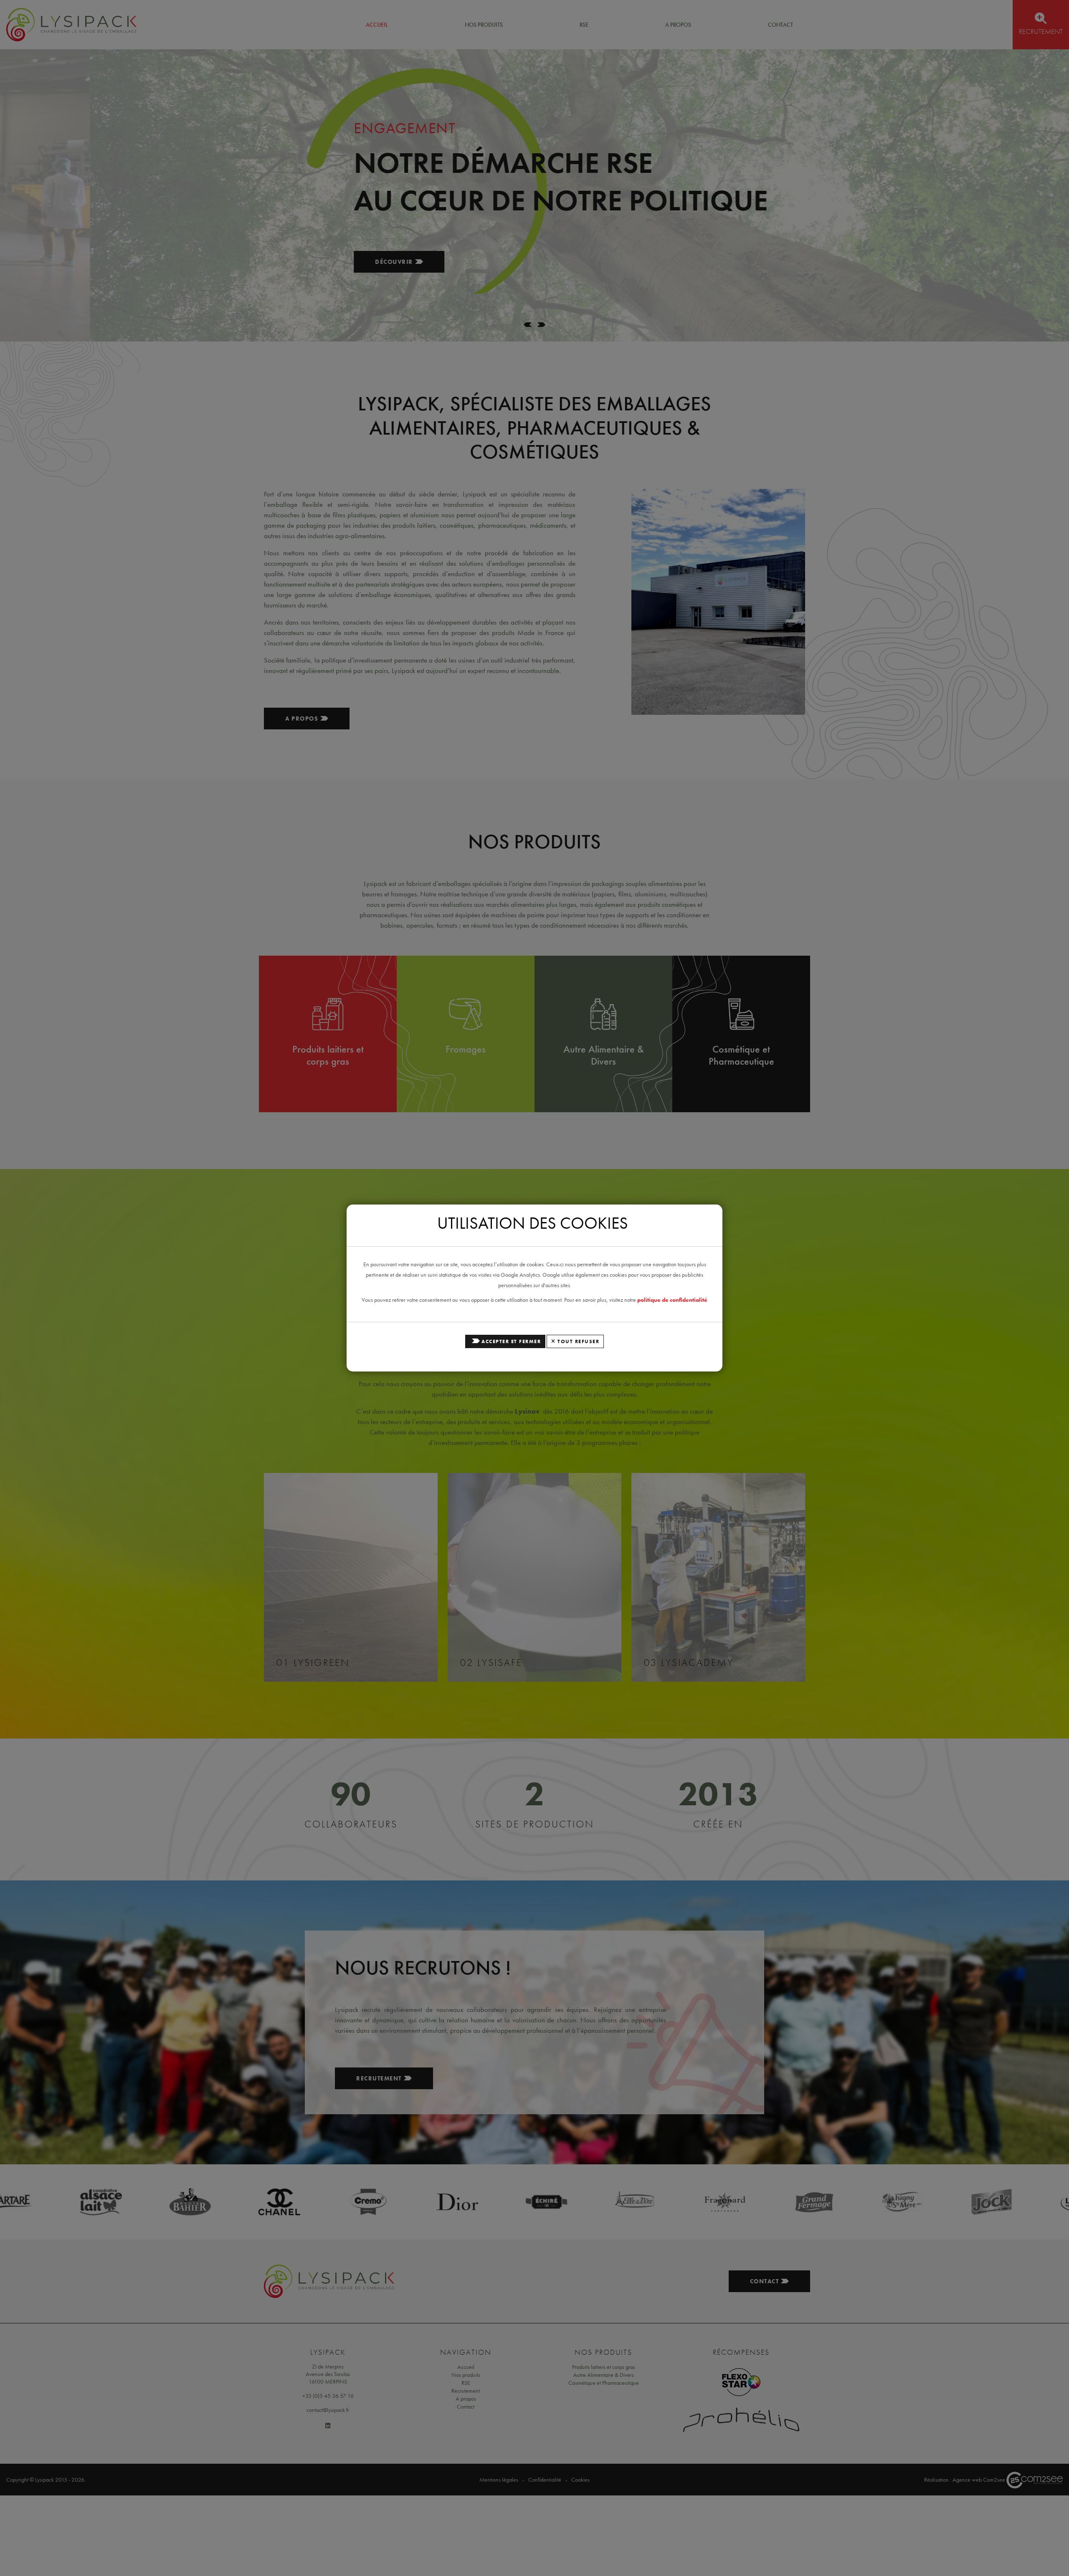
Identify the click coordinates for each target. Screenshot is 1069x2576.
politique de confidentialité (672, 1300)
